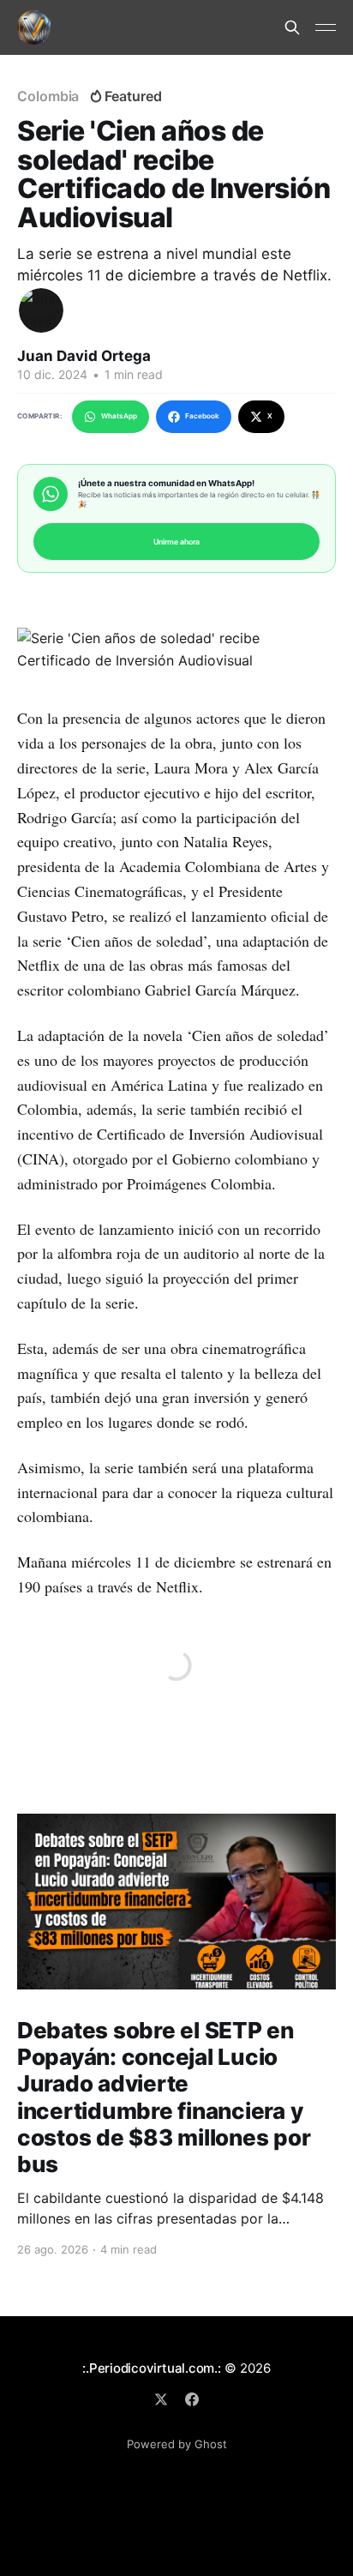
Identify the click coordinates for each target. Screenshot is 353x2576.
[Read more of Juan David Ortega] (41, 310)
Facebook (202, 416)
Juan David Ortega (84, 356)
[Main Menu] (326, 27)
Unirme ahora (176, 542)
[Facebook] (192, 2399)
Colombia (48, 96)
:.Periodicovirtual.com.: (152, 2368)
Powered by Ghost (177, 2444)
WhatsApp (119, 416)
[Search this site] (292, 27)
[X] (161, 2399)
